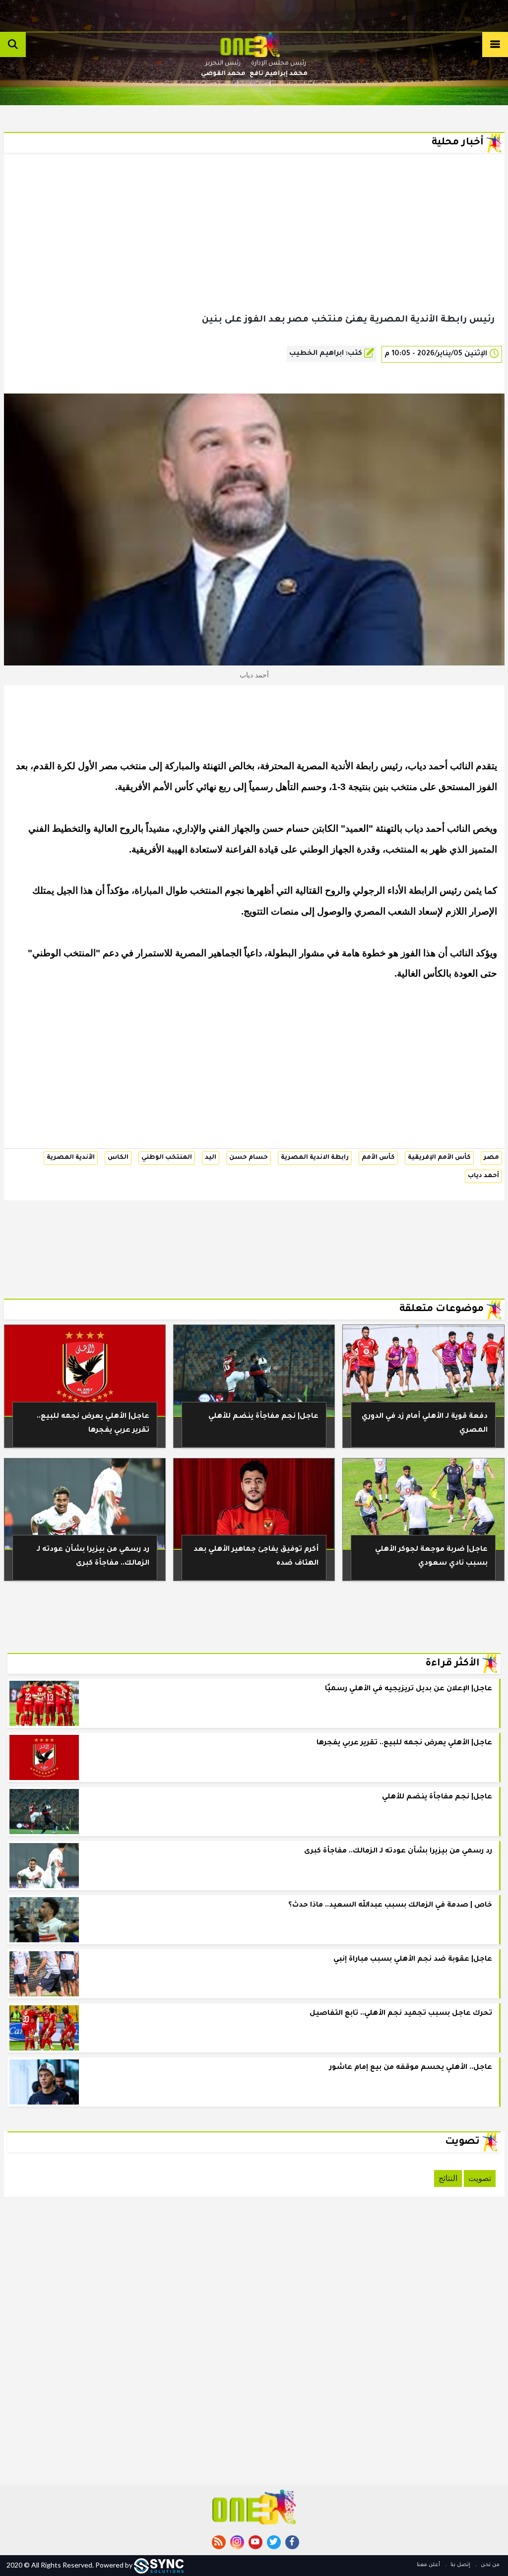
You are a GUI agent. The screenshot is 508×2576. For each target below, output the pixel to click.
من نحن (489, 2565)
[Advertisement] (254, 249)
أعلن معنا (428, 2565)
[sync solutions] (159, 2565)
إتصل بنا (460, 2565)
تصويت (480, 2178)
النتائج (448, 2178)
